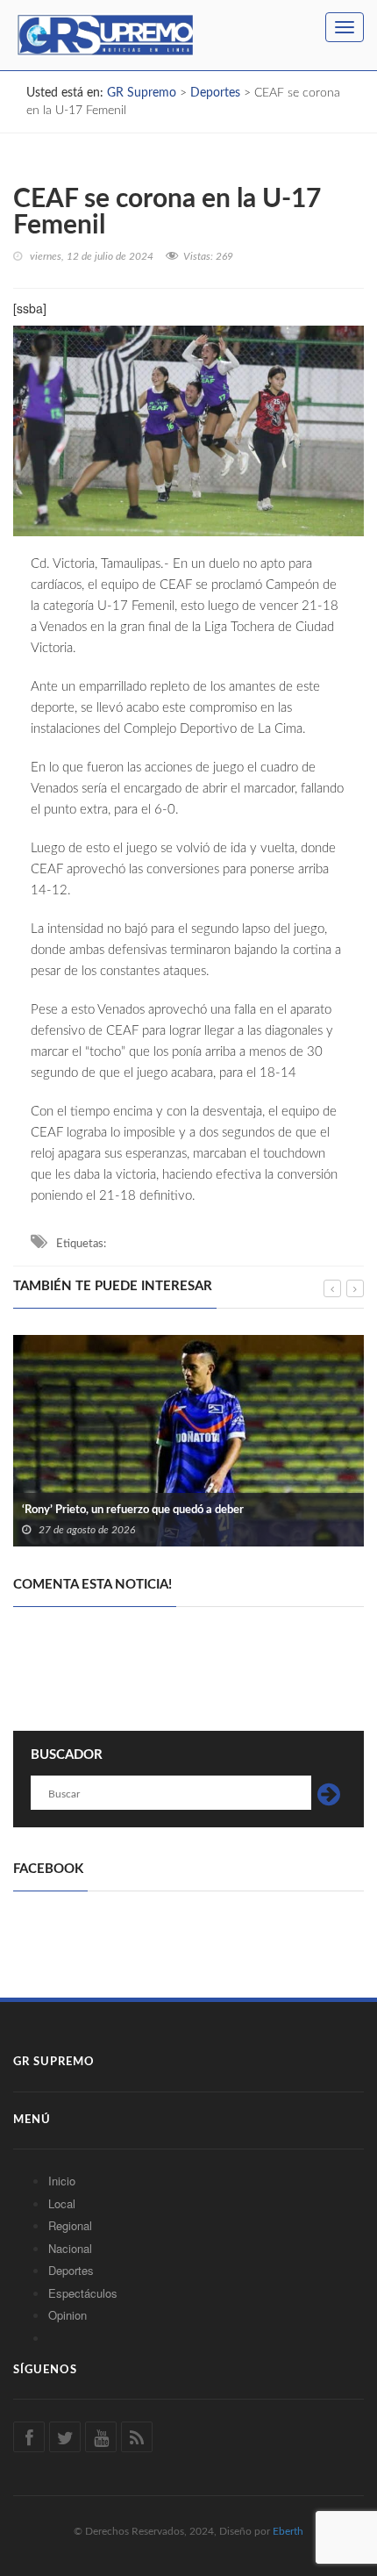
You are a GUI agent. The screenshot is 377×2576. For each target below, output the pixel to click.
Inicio (62, 2181)
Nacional (70, 2248)
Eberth (288, 2531)
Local (62, 2203)
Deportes (71, 2270)
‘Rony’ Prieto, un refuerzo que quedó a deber (133, 1510)
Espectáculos (83, 2293)
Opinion (68, 2315)
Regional (70, 2225)
